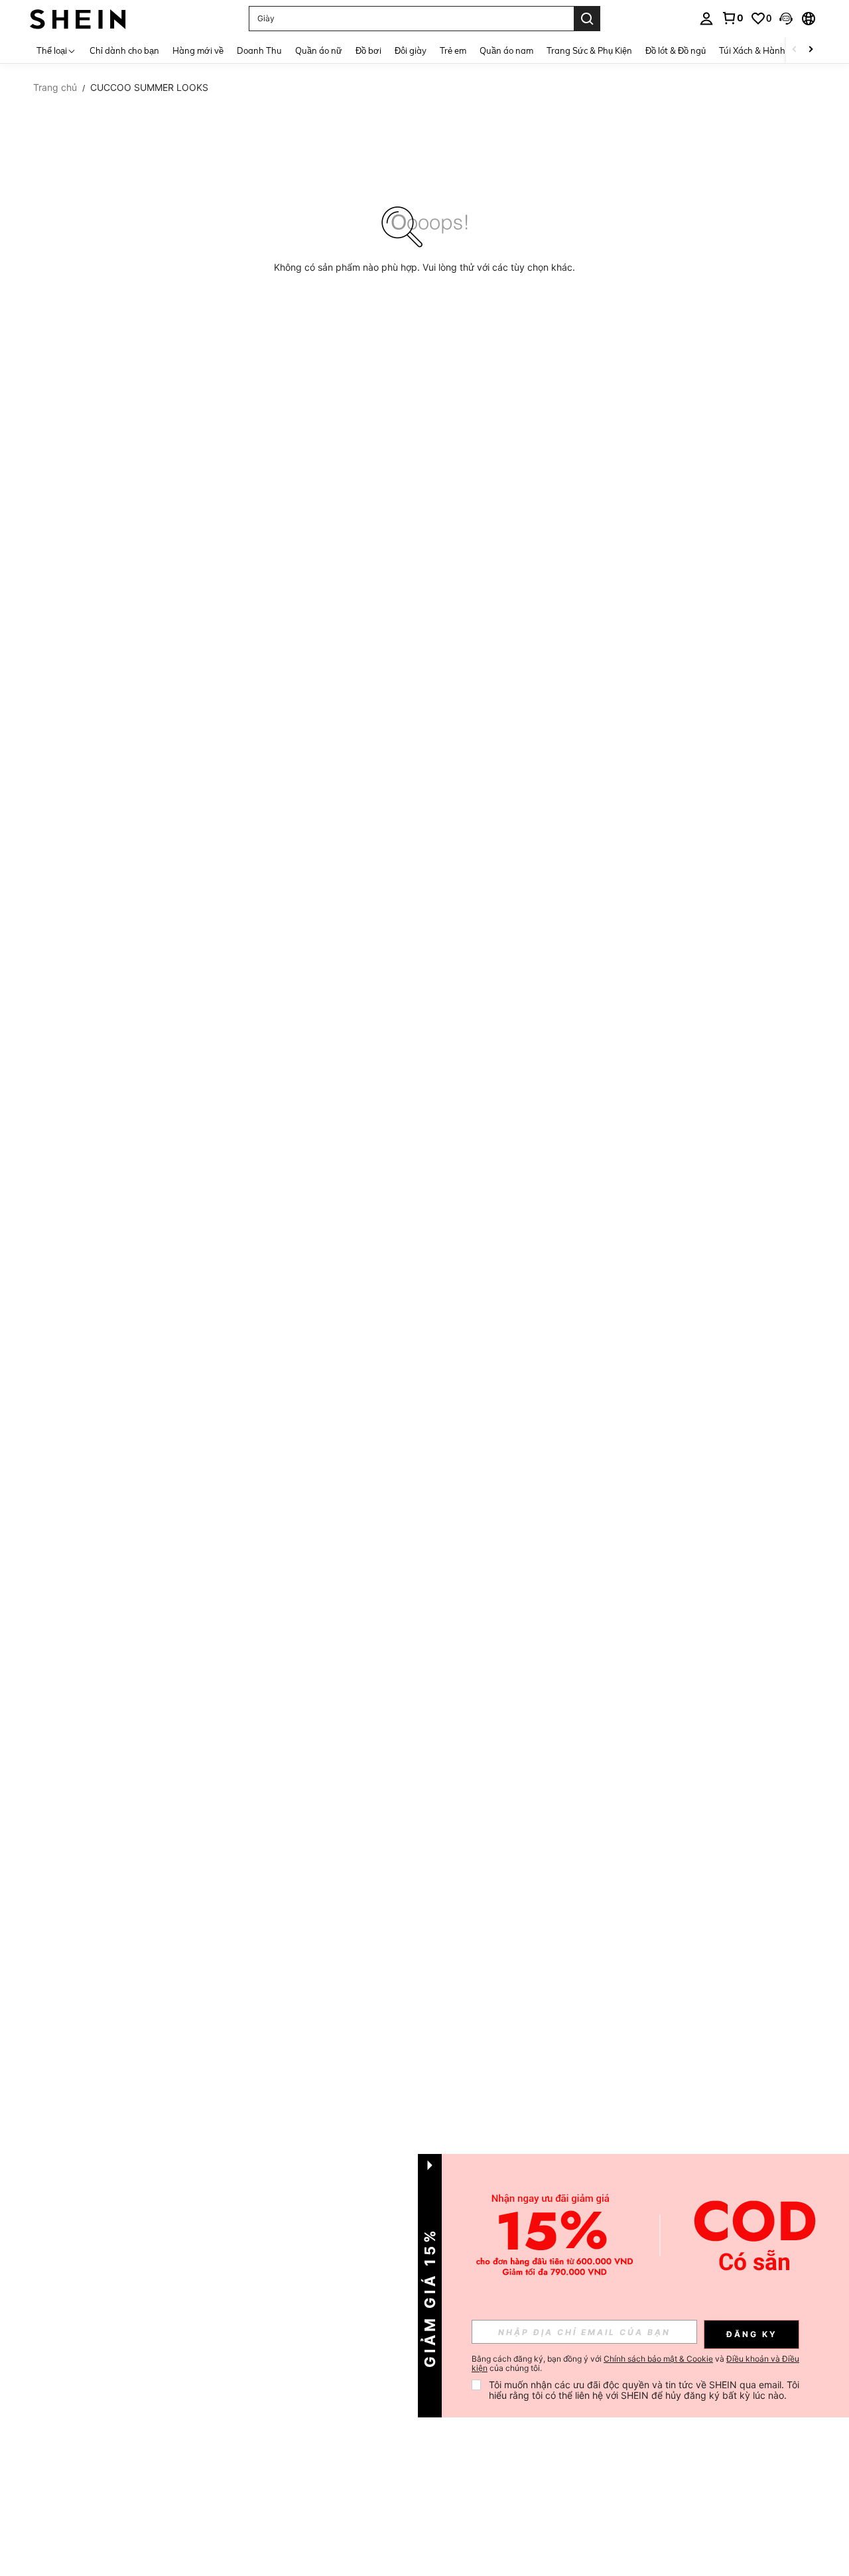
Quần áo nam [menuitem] (506, 50)
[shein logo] (78, 18)
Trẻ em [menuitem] (453, 50)
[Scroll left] (795, 50)
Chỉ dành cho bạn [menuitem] (124, 50)
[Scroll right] (811, 50)
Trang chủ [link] (55, 88)
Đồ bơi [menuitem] (368, 50)
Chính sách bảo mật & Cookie (658, 2359)
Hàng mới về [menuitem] (198, 50)
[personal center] (706, 19)
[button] (786, 19)
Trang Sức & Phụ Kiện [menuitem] (589, 50)
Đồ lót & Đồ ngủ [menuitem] (676, 50)
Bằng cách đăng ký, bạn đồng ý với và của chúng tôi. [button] (635, 2364)
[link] (732, 18)
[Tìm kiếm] (587, 19)
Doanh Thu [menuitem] (259, 50)
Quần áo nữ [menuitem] (319, 50)
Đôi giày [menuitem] (411, 50)
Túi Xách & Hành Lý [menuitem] (758, 50)
